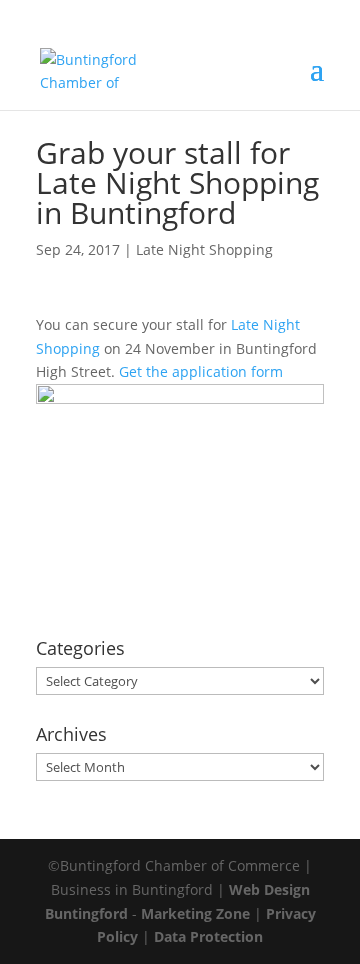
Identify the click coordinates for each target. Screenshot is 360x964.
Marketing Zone (195, 913)
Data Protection (208, 936)
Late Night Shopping (204, 249)
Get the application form (201, 371)
